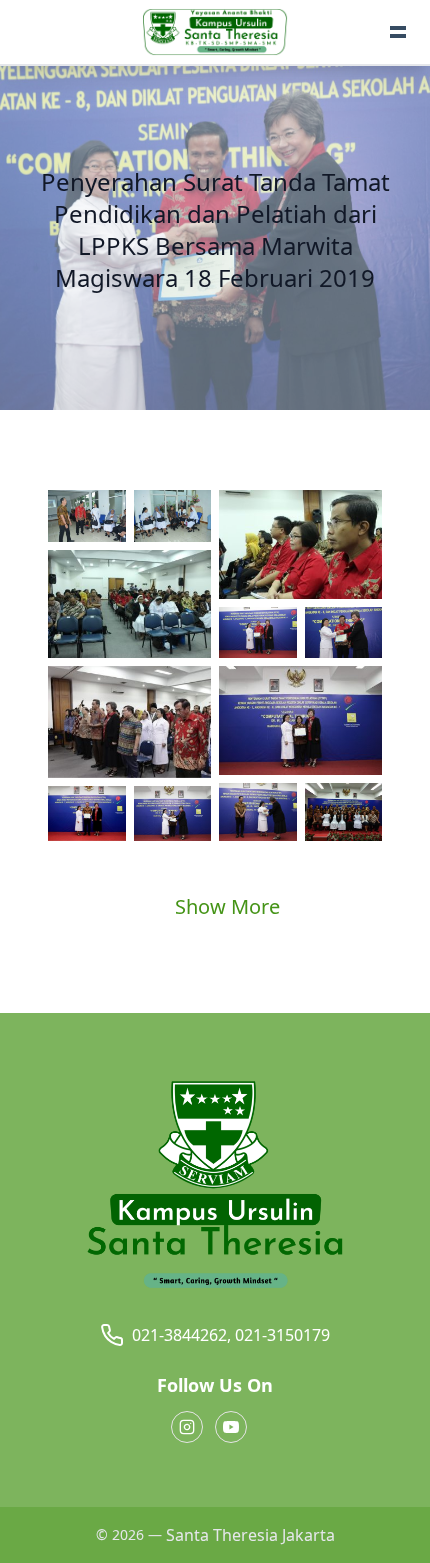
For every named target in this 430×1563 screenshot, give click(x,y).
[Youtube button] (231, 1427)
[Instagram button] (187, 1427)
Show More (227, 906)
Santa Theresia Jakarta (250, 1535)
